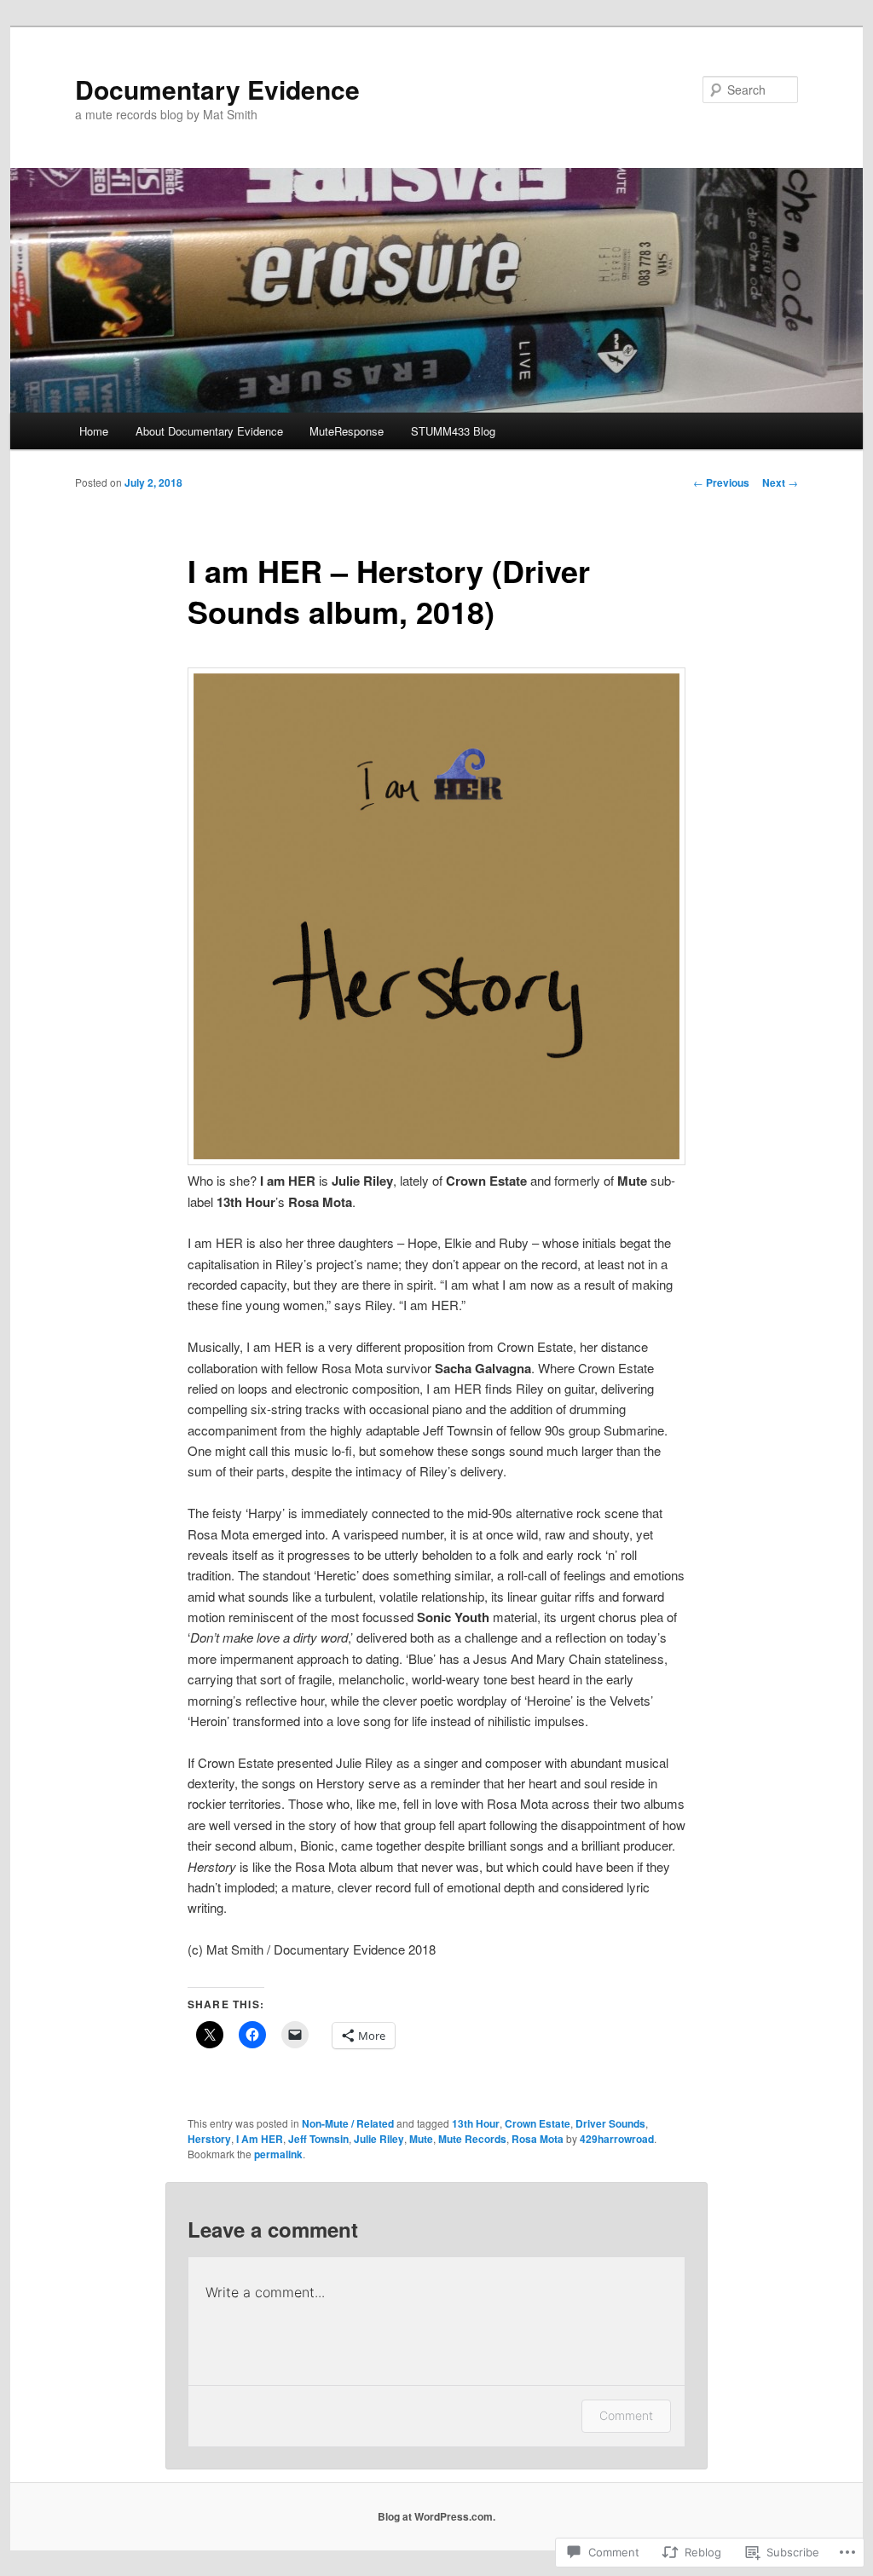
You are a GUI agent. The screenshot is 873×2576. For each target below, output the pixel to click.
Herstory (209, 2139)
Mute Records (472, 2139)
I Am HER (260, 2139)
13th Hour (476, 2123)
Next (780, 482)
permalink (278, 2154)
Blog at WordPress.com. (436, 2516)
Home (94, 431)
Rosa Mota (538, 2139)
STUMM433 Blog (453, 431)
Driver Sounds (610, 2123)
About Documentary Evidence (209, 431)
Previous (721, 482)
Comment (626, 2415)
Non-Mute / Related (348, 2123)
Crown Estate (538, 2123)
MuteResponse (347, 431)
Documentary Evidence (217, 89)
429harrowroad (617, 2139)
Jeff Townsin (318, 2139)
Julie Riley (379, 2139)
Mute (421, 2139)
